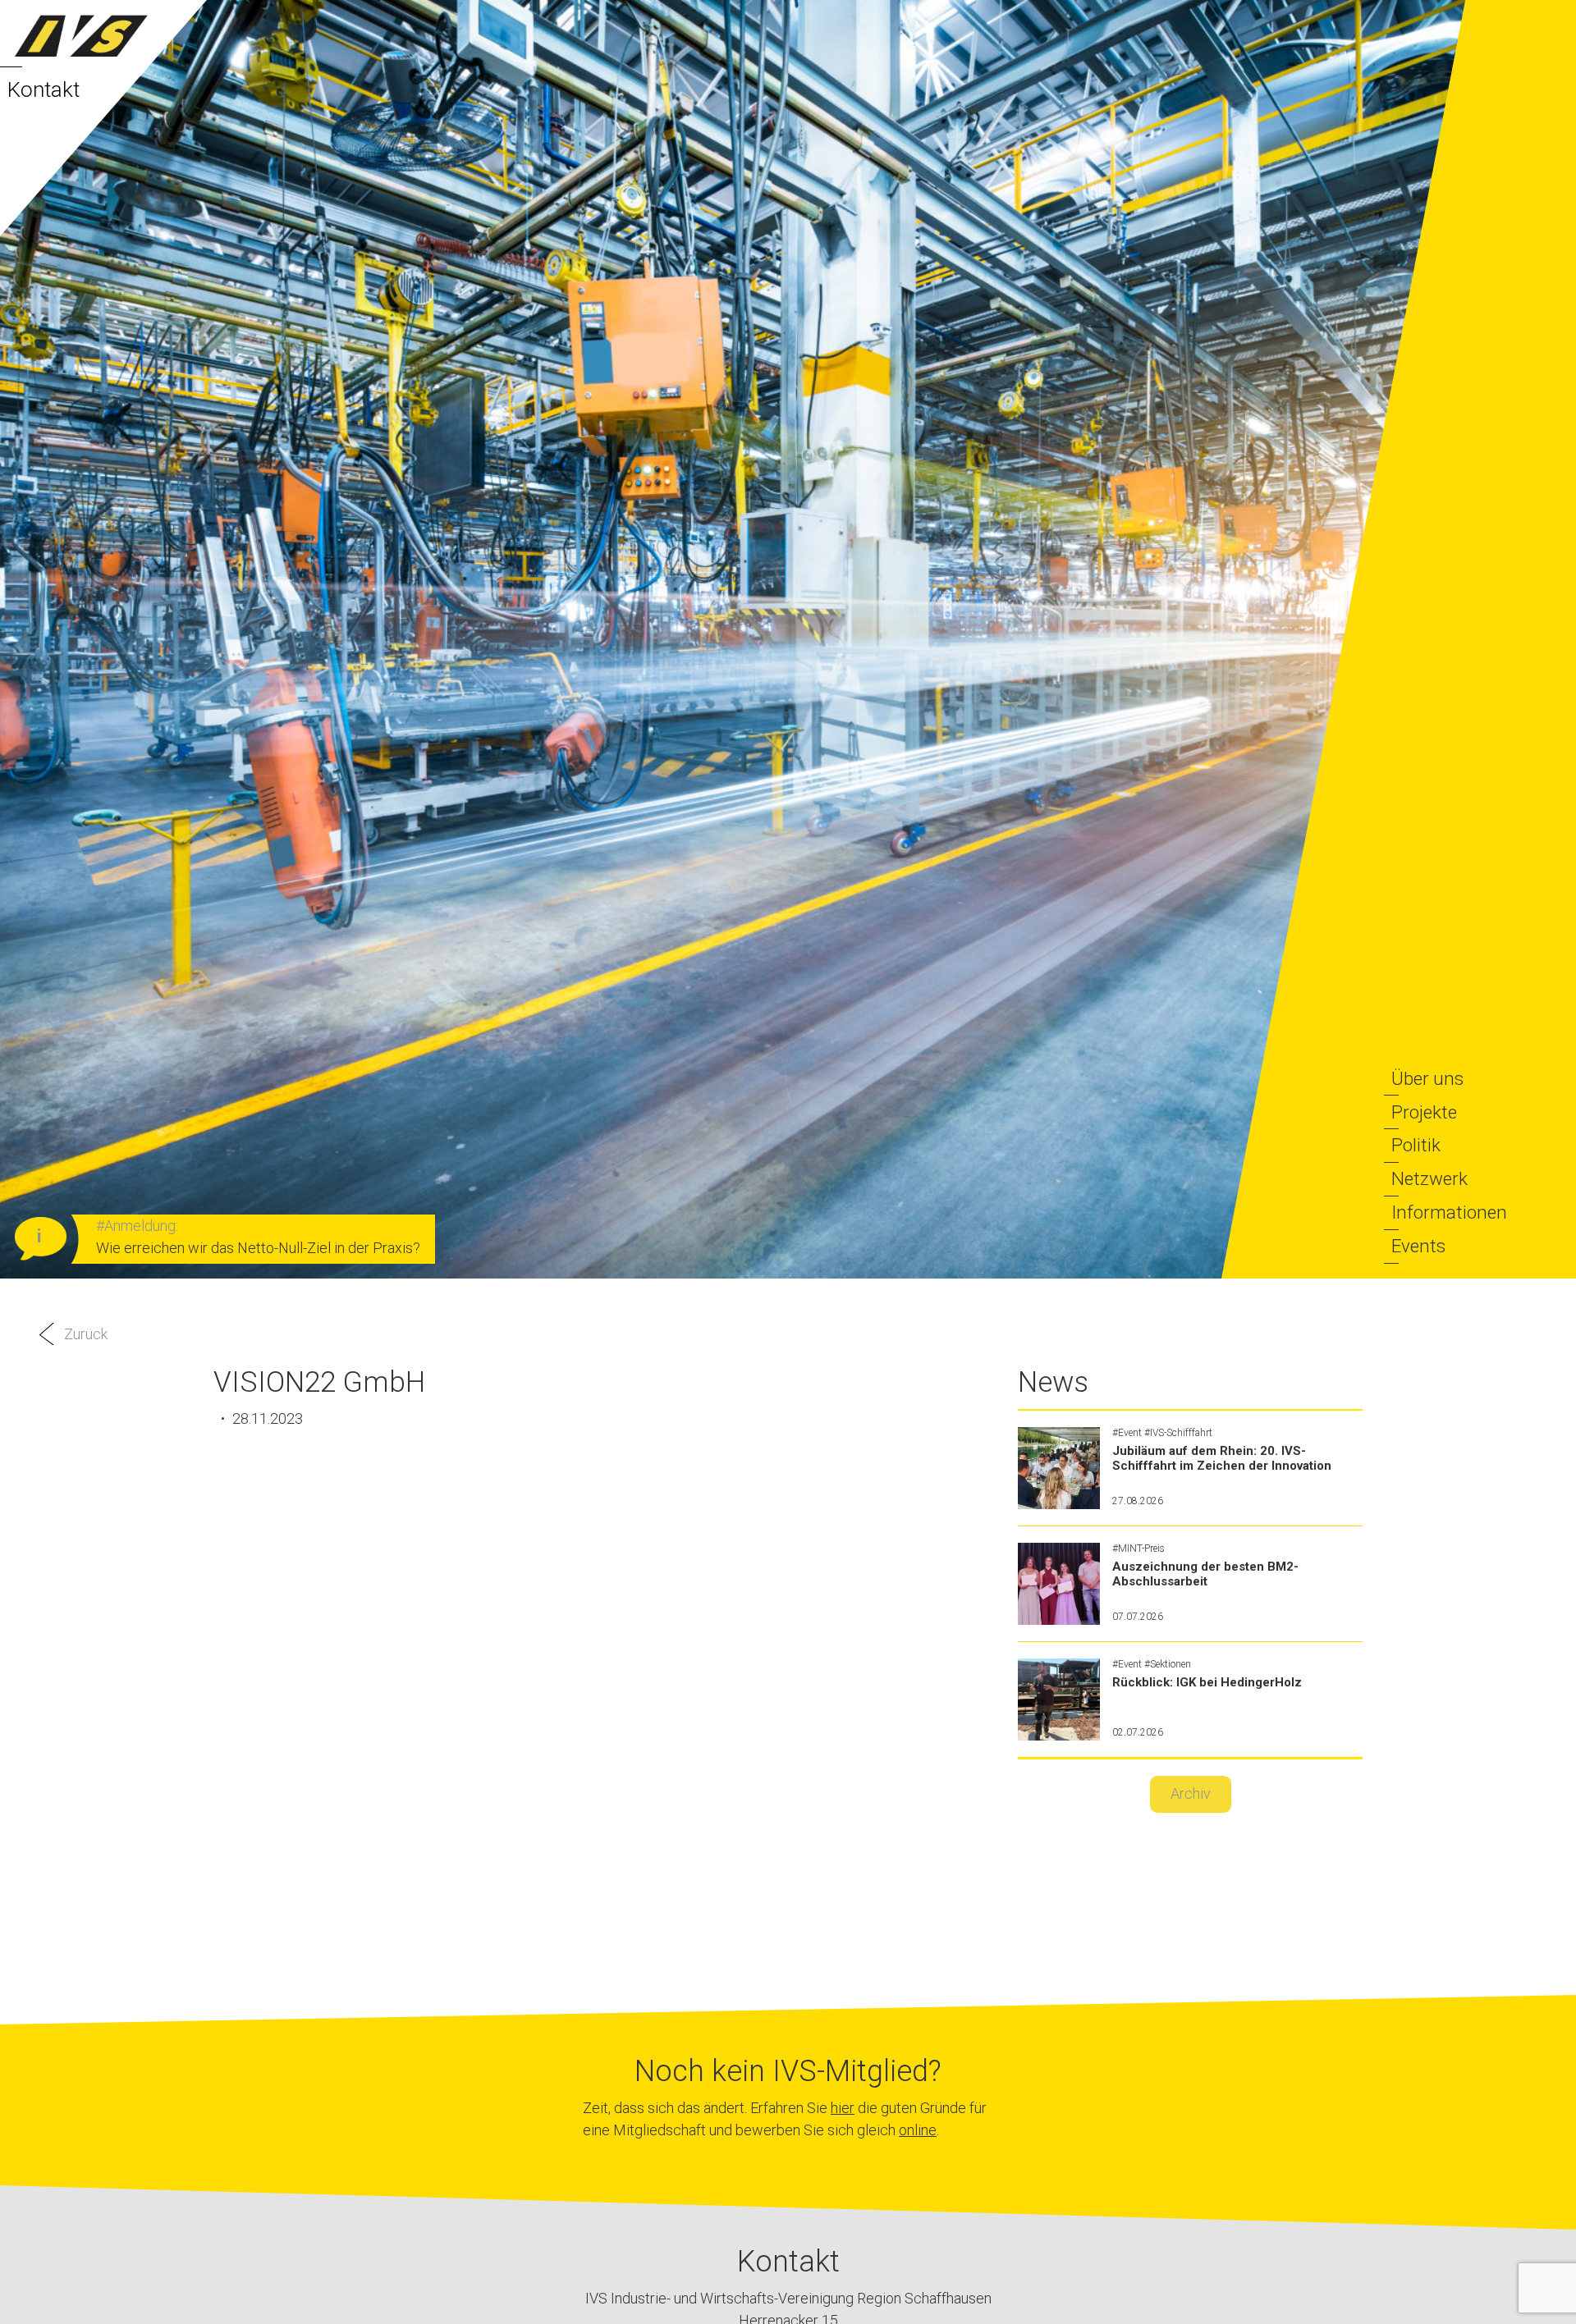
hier (843, 2108)
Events (1418, 1246)
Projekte (1424, 1112)
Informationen (1449, 1212)
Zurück (86, 1334)
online (918, 2130)
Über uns (1427, 1078)
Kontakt (44, 89)
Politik (1416, 1145)
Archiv (1191, 1793)
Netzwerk (1429, 1178)
